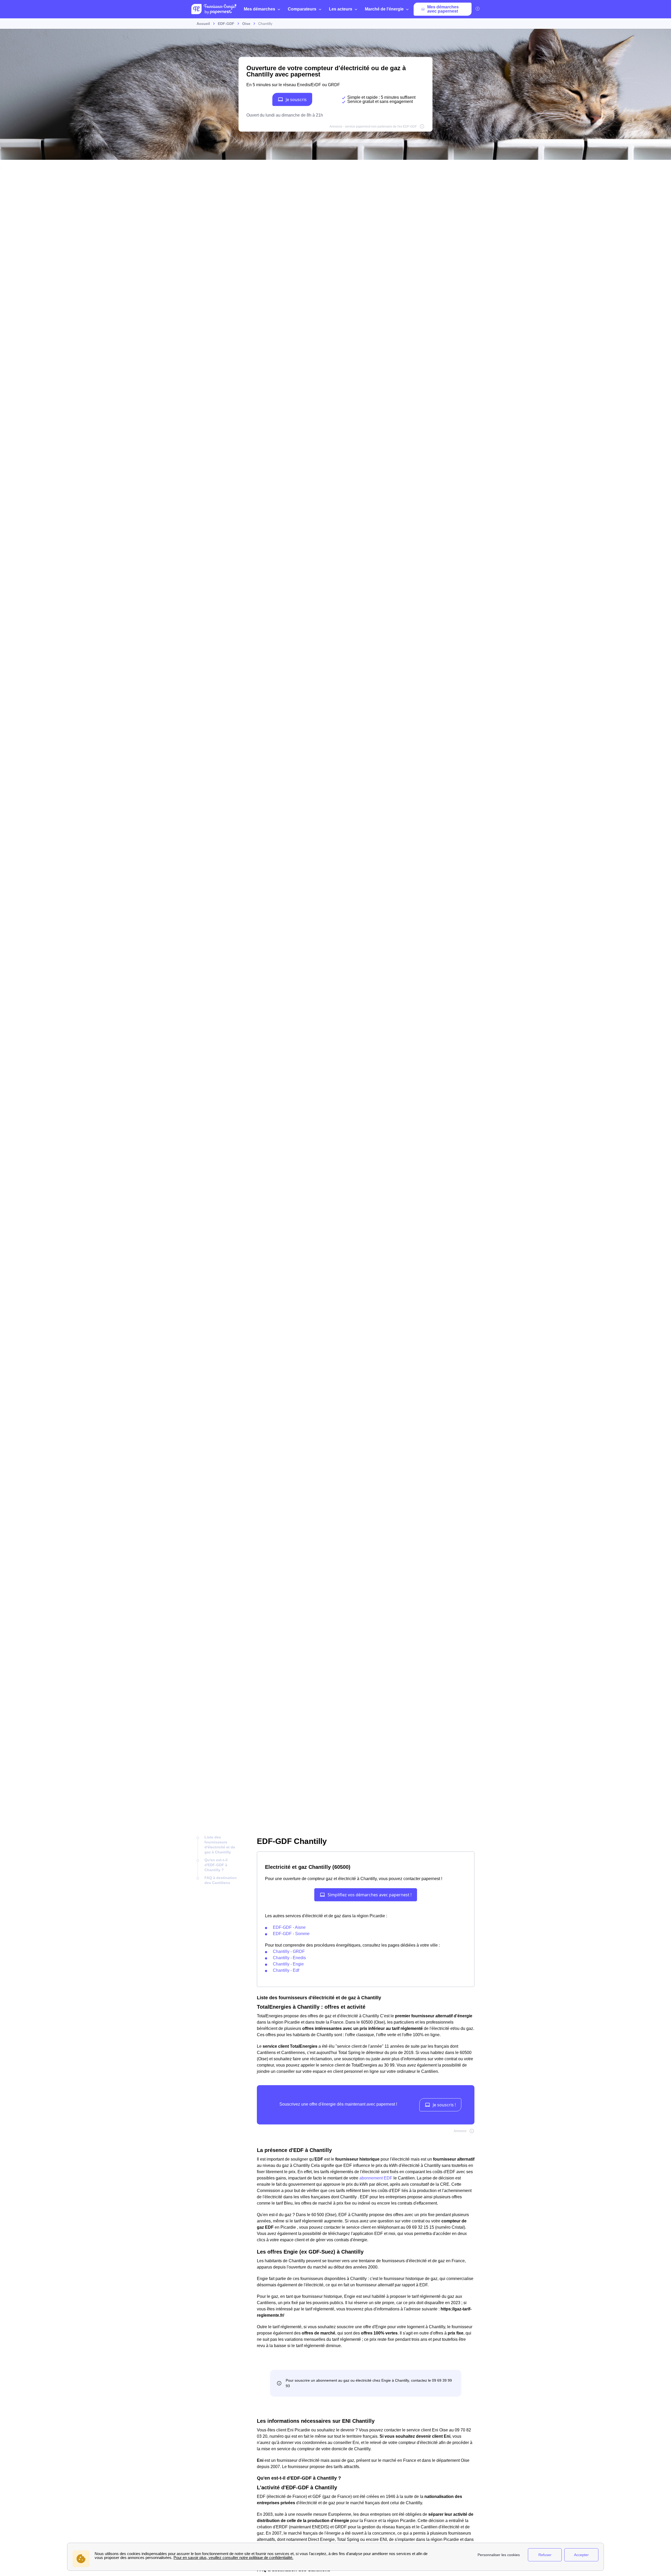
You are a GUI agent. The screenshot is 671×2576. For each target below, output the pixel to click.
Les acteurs (341, 9)
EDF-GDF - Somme (291, 1934)
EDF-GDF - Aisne (289, 1927)
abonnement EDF (376, 2178)
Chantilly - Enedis (289, 1958)
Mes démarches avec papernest (443, 9)
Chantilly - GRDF (289, 1951)
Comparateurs (302, 9)
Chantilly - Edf (286, 1970)
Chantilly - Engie (288, 1964)
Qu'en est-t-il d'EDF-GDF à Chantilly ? (216, 1865)
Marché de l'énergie (384, 9)
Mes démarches (259, 9)
